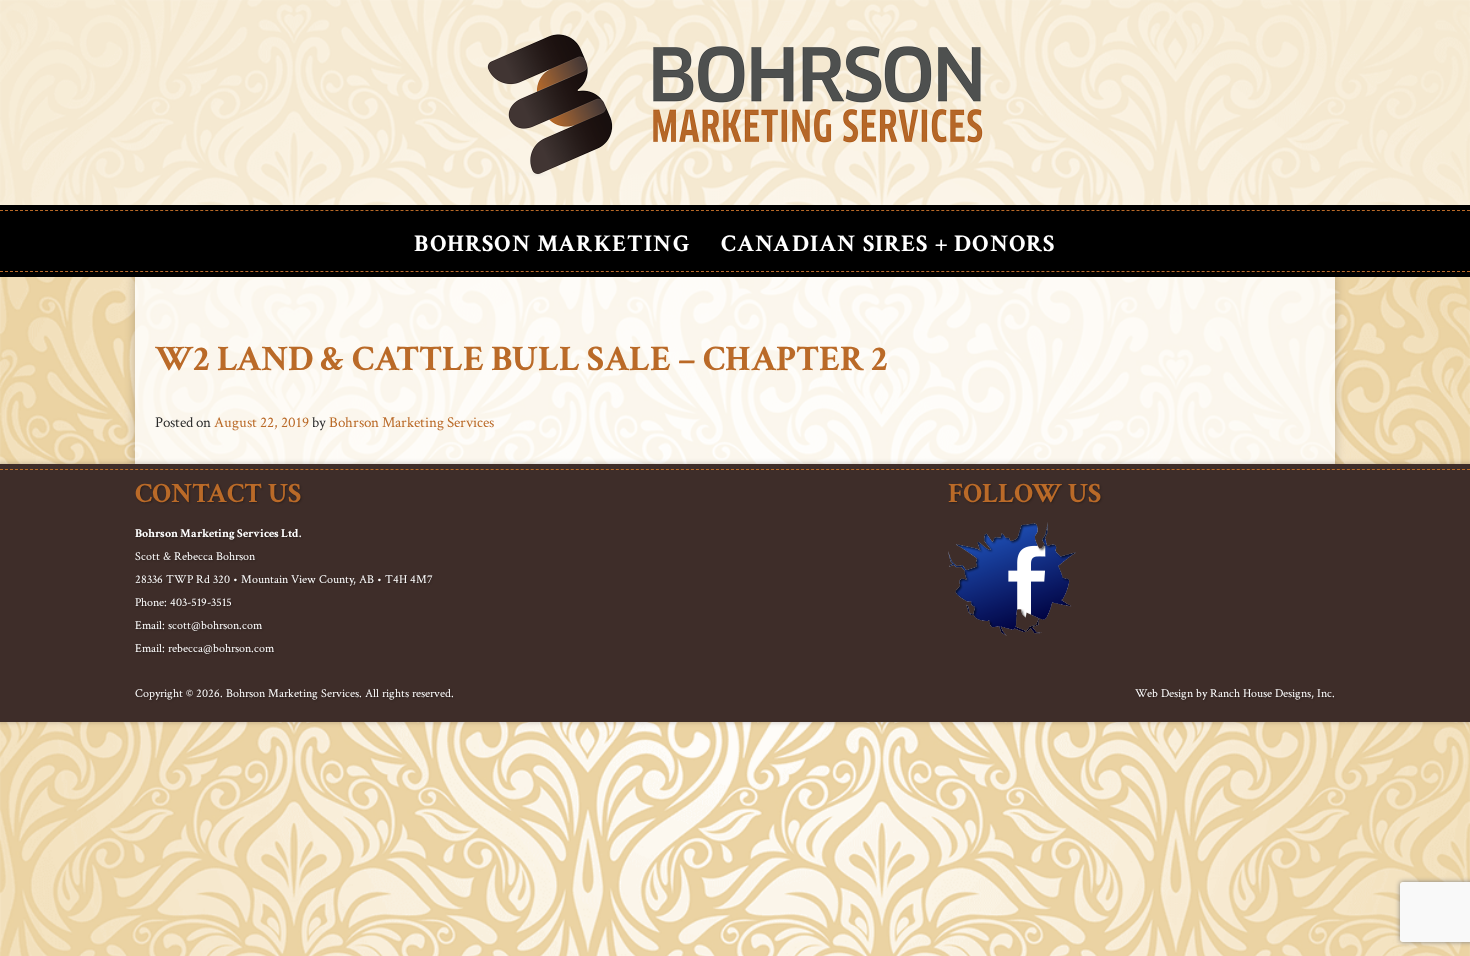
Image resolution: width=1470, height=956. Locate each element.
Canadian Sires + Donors (888, 243)
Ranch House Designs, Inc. (1272, 693)
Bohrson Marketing (552, 243)
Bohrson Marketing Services (411, 422)
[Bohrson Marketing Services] (735, 105)
